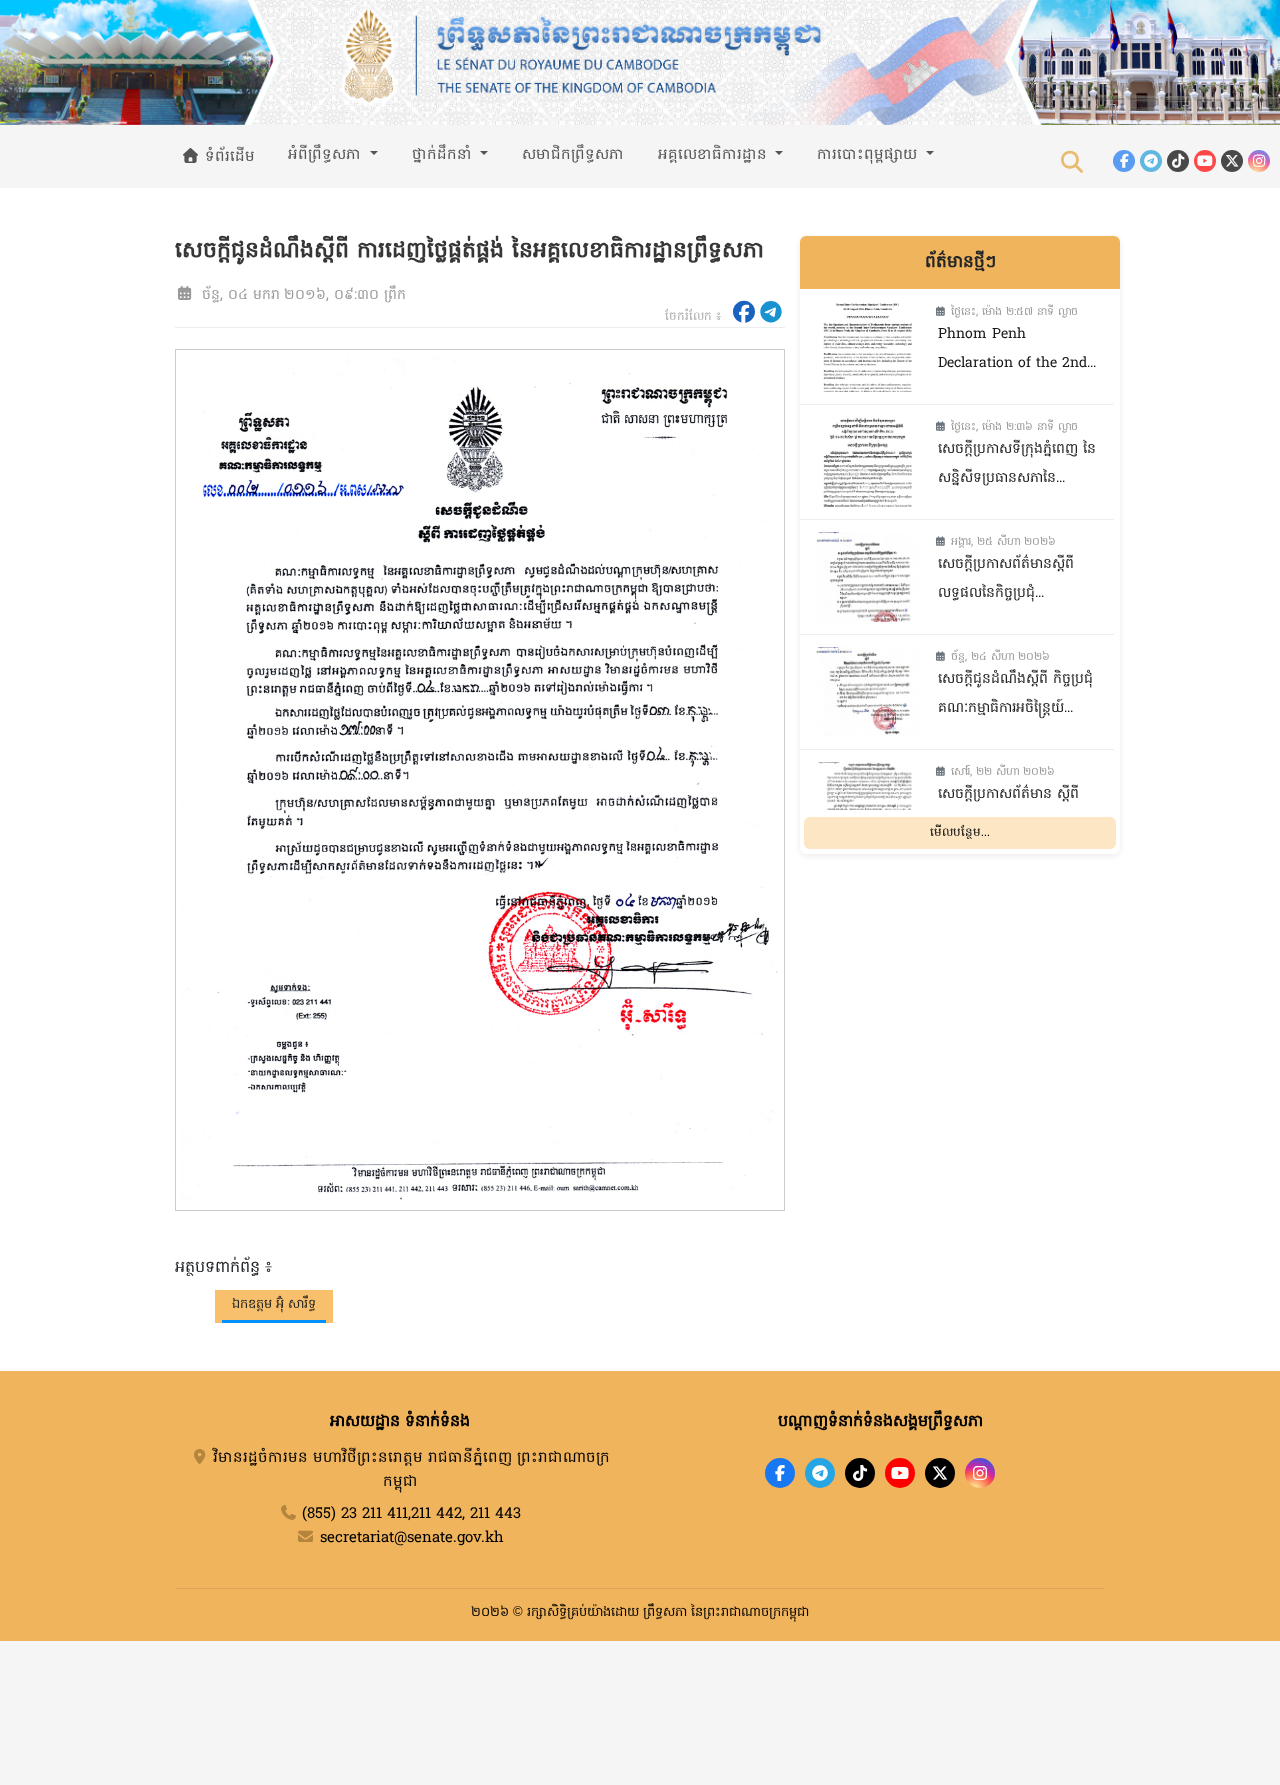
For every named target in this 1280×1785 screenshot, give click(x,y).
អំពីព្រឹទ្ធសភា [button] (327, 155)
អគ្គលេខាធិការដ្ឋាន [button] (715, 155)
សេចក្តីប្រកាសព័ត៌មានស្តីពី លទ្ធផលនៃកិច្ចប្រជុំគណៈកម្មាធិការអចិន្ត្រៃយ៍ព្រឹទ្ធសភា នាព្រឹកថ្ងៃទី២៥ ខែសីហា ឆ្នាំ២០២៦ (1012, 581)
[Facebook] (1124, 161)
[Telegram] (1151, 161)
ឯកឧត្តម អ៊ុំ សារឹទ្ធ (274, 1304)
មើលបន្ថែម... (960, 834)
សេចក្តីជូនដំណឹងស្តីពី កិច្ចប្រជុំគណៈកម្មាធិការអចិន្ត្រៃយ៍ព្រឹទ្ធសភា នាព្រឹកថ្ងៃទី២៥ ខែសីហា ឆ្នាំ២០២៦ (1015, 696)
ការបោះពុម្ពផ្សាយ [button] (869, 155)
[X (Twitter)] (1232, 161)
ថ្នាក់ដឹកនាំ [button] (444, 155)
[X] (940, 1473)
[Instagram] (1259, 161)
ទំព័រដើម (227, 157)
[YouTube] (1205, 161)
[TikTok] (1178, 161)
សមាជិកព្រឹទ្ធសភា (573, 155)
